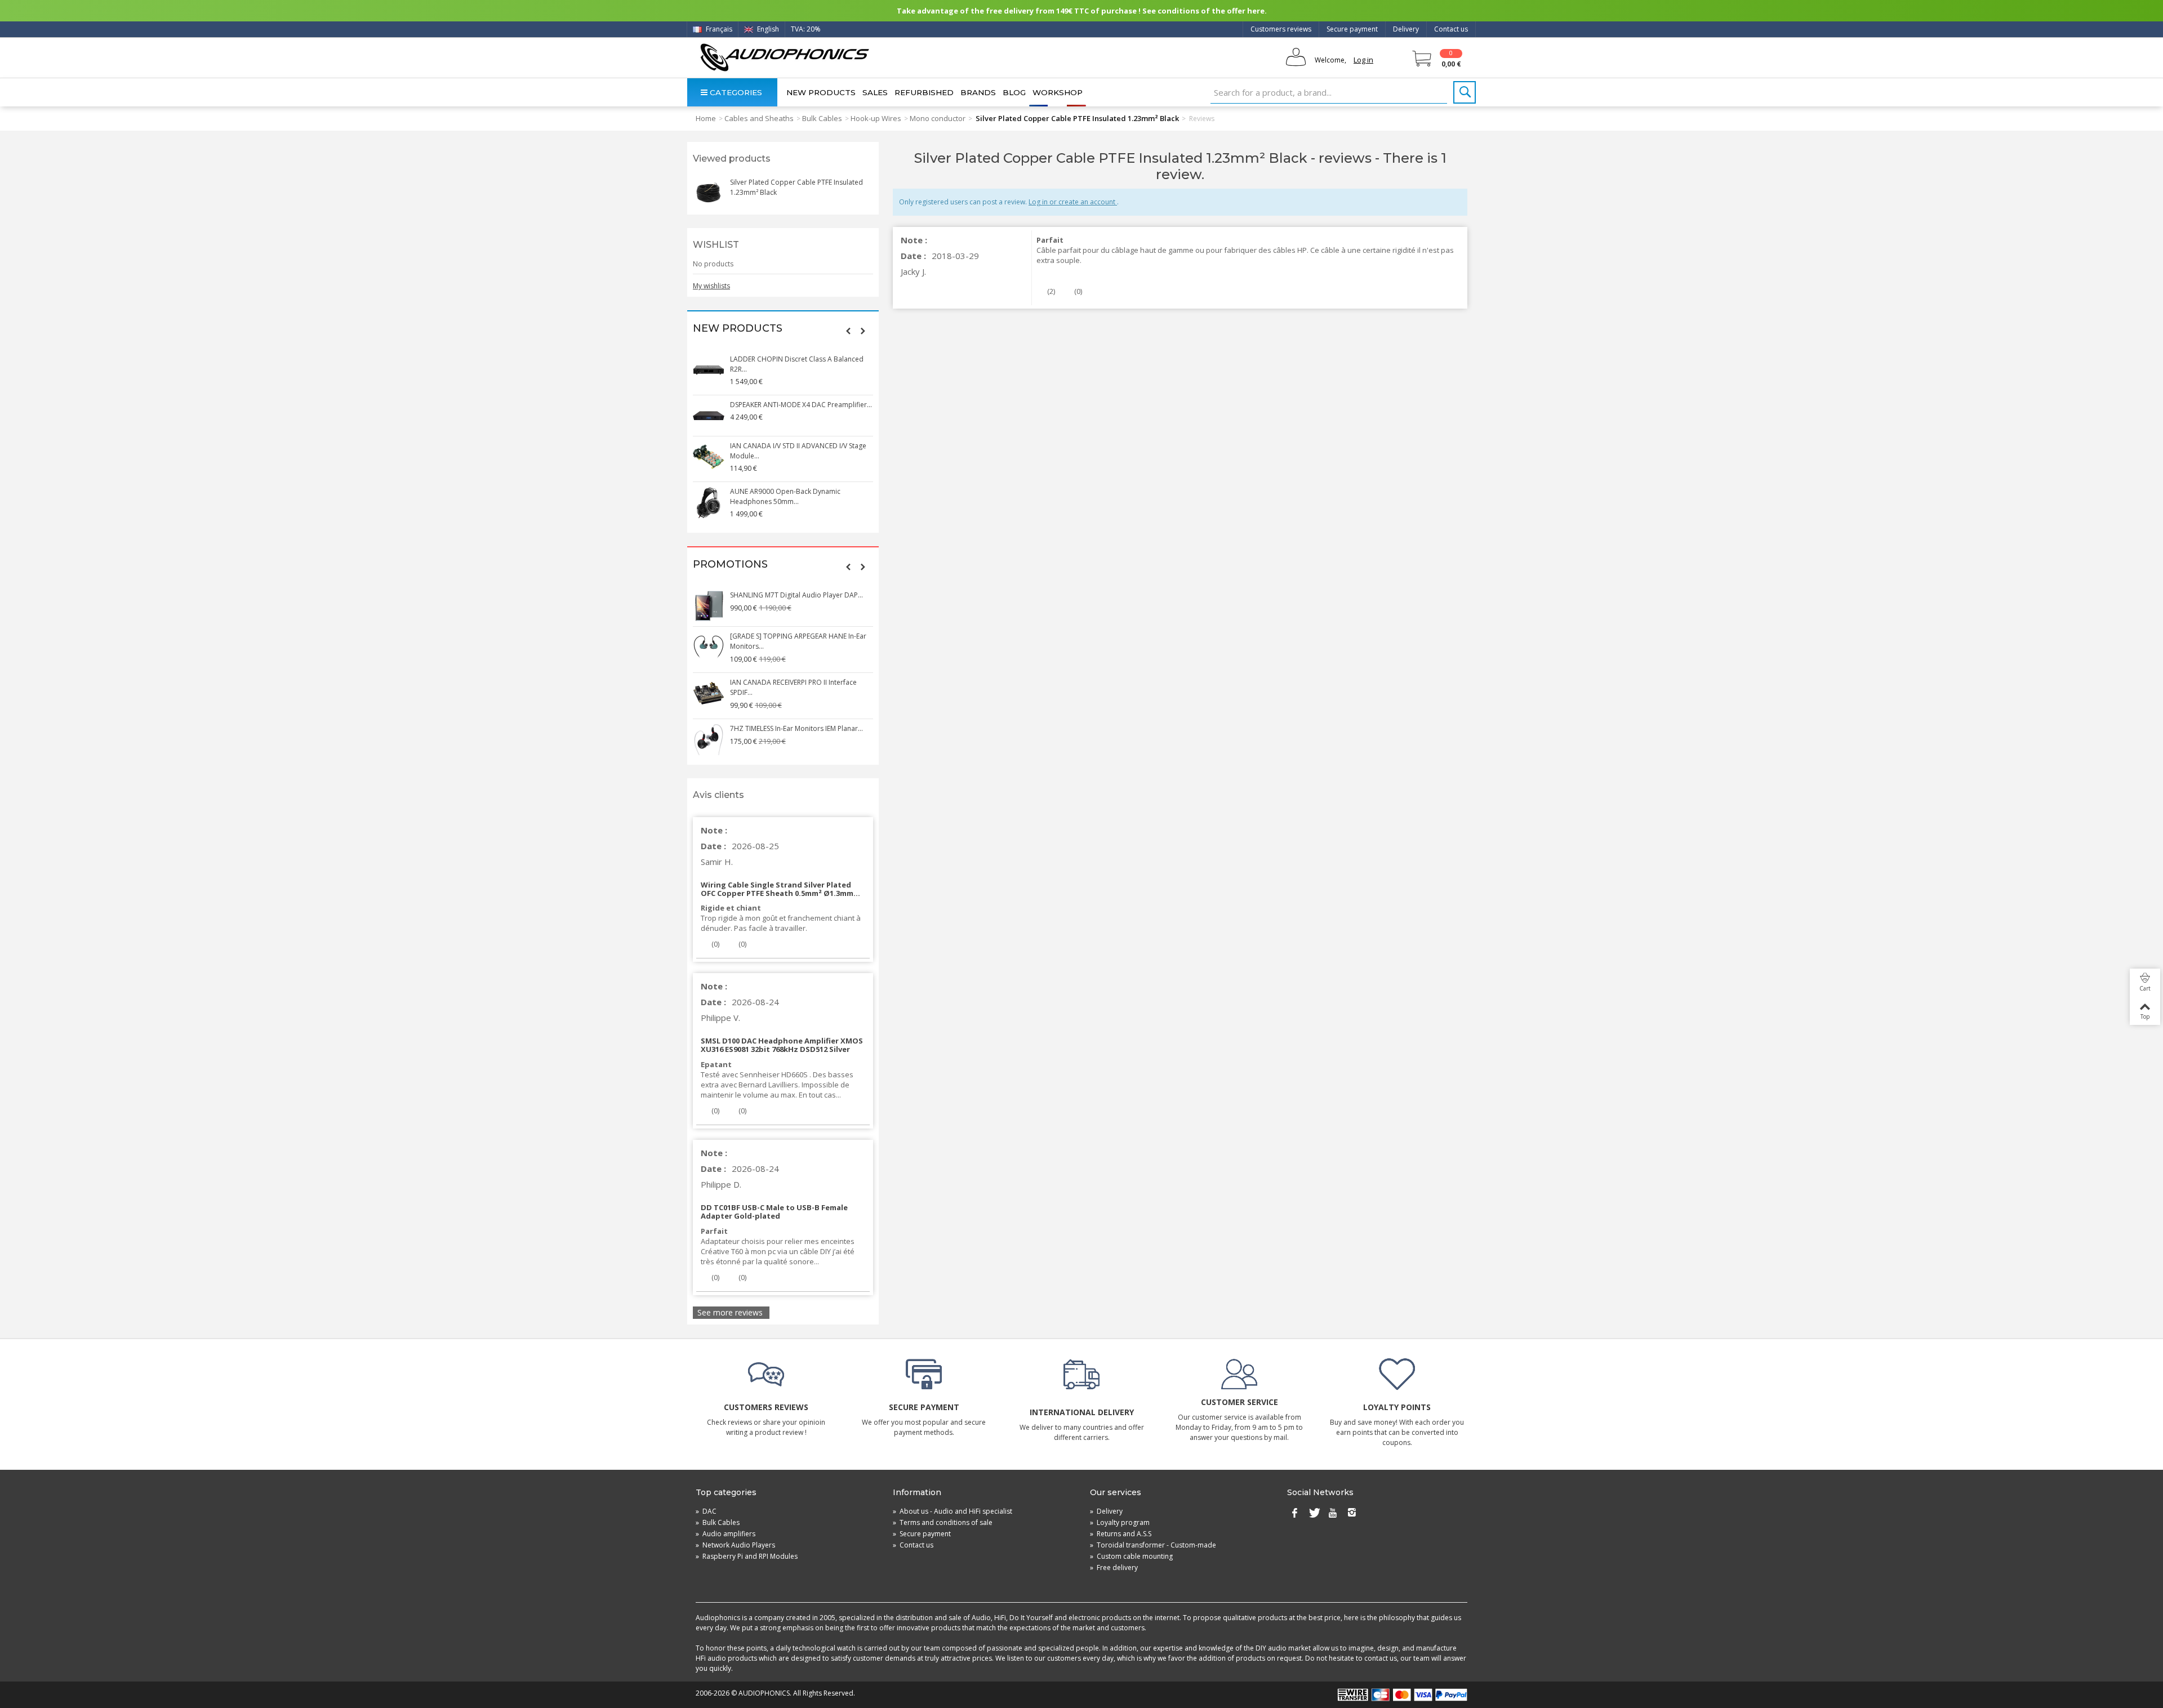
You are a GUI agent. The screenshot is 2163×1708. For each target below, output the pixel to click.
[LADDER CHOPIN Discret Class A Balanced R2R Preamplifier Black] (709, 370)
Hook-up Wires (876, 118)
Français (718, 29)
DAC (706, 1511)
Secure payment (1352, 29)
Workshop (1058, 92)
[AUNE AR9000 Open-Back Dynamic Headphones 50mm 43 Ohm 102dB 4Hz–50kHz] (709, 502)
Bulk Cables (822, 118)
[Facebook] (1294, 1514)
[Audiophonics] (784, 57)
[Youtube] (1333, 1514)
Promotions (730, 565)
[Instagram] (1352, 1514)
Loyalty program (1120, 1522)
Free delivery (1114, 1567)
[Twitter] (1314, 1514)
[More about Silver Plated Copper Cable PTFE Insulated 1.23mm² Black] (709, 193)
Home (706, 118)
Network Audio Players (735, 1545)
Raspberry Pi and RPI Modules (747, 1556)
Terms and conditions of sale (943, 1522)
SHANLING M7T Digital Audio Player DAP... (796, 595)
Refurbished (924, 92)
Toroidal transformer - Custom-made (1153, 1545)
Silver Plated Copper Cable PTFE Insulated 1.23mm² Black (796, 187)
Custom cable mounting (1131, 1556)
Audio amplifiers (726, 1534)
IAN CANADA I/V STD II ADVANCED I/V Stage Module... (798, 451)
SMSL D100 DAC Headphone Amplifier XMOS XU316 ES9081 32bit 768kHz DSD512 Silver (782, 1045)
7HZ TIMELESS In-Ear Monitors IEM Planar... (796, 728)
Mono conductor (938, 118)
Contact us (1451, 29)
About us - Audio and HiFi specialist (953, 1511)
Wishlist (716, 245)
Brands (978, 92)
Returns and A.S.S (1121, 1534)
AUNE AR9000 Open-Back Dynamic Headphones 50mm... (785, 496)
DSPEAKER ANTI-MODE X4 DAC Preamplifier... (801, 405)
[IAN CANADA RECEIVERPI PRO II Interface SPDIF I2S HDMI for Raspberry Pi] (709, 693)
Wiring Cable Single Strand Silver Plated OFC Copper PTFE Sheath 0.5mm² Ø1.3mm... (780, 889)
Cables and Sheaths (759, 118)
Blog (1014, 92)
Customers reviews (1281, 29)
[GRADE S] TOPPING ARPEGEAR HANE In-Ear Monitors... (798, 641)
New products (821, 92)
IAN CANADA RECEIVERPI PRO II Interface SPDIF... (793, 687)
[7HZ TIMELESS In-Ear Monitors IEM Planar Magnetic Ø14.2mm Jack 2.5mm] (709, 739)
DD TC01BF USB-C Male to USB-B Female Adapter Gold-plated (774, 1212)
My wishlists (711, 286)
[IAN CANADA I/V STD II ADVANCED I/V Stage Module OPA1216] (709, 457)
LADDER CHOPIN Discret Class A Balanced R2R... (797, 364)
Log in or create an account (1073, 202)
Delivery (1406, 29)
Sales (875, 92)
